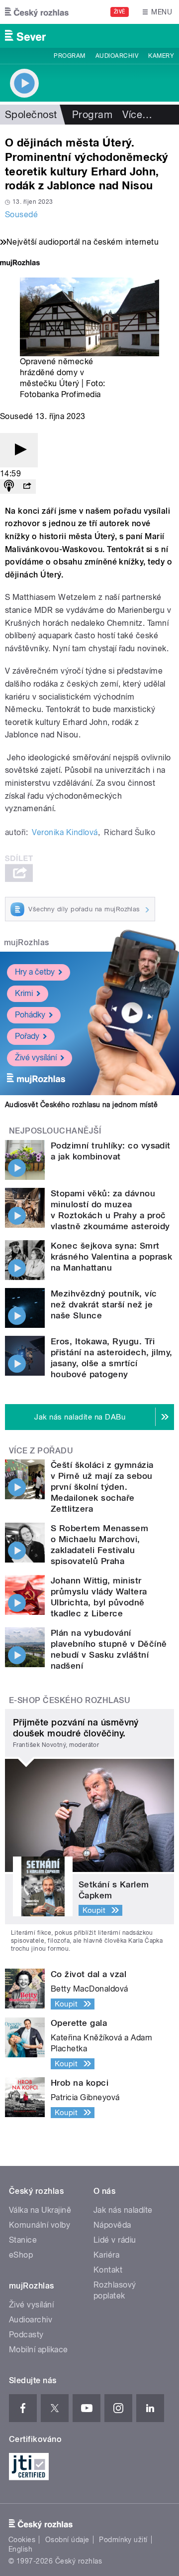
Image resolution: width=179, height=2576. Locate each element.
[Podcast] (9, 487)
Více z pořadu (41, 1451)
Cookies (22, 2540)
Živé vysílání (36, 1058)
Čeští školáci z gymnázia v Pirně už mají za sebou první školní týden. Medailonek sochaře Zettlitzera (102, 1487)
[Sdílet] (27, 487)
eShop (21, 2255)
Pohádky (30, 1015)
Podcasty (26, 2335)
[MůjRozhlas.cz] (20, 264)
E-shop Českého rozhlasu (70, 1700)
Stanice (23, 2240)
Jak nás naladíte (123, 2210)
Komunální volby (40, 2225)
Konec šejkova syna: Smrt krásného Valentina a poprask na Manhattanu (111, 1257)
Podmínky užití (123, 2540)
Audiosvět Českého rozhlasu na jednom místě (81, 1105)
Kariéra (106, 2255)
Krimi (24, 993)
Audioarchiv (117, 56)
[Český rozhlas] (37, 12)
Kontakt (108, 2270)
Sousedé (21, 215)
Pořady (27, 1036)
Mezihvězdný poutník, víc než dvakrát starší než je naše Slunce (104, 1304)
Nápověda (112, 2225)
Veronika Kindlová (65, 832)
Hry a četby (35, 972)
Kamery (161, 56)
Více (137, 115)
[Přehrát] (19, 450)
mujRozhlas (27, 942)
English (20, 2549)
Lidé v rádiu (115, 2240)
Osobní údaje (67, 2540)
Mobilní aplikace (39, 2350)
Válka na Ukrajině (40, 2210)
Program (69, 56)
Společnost (31, 115)
